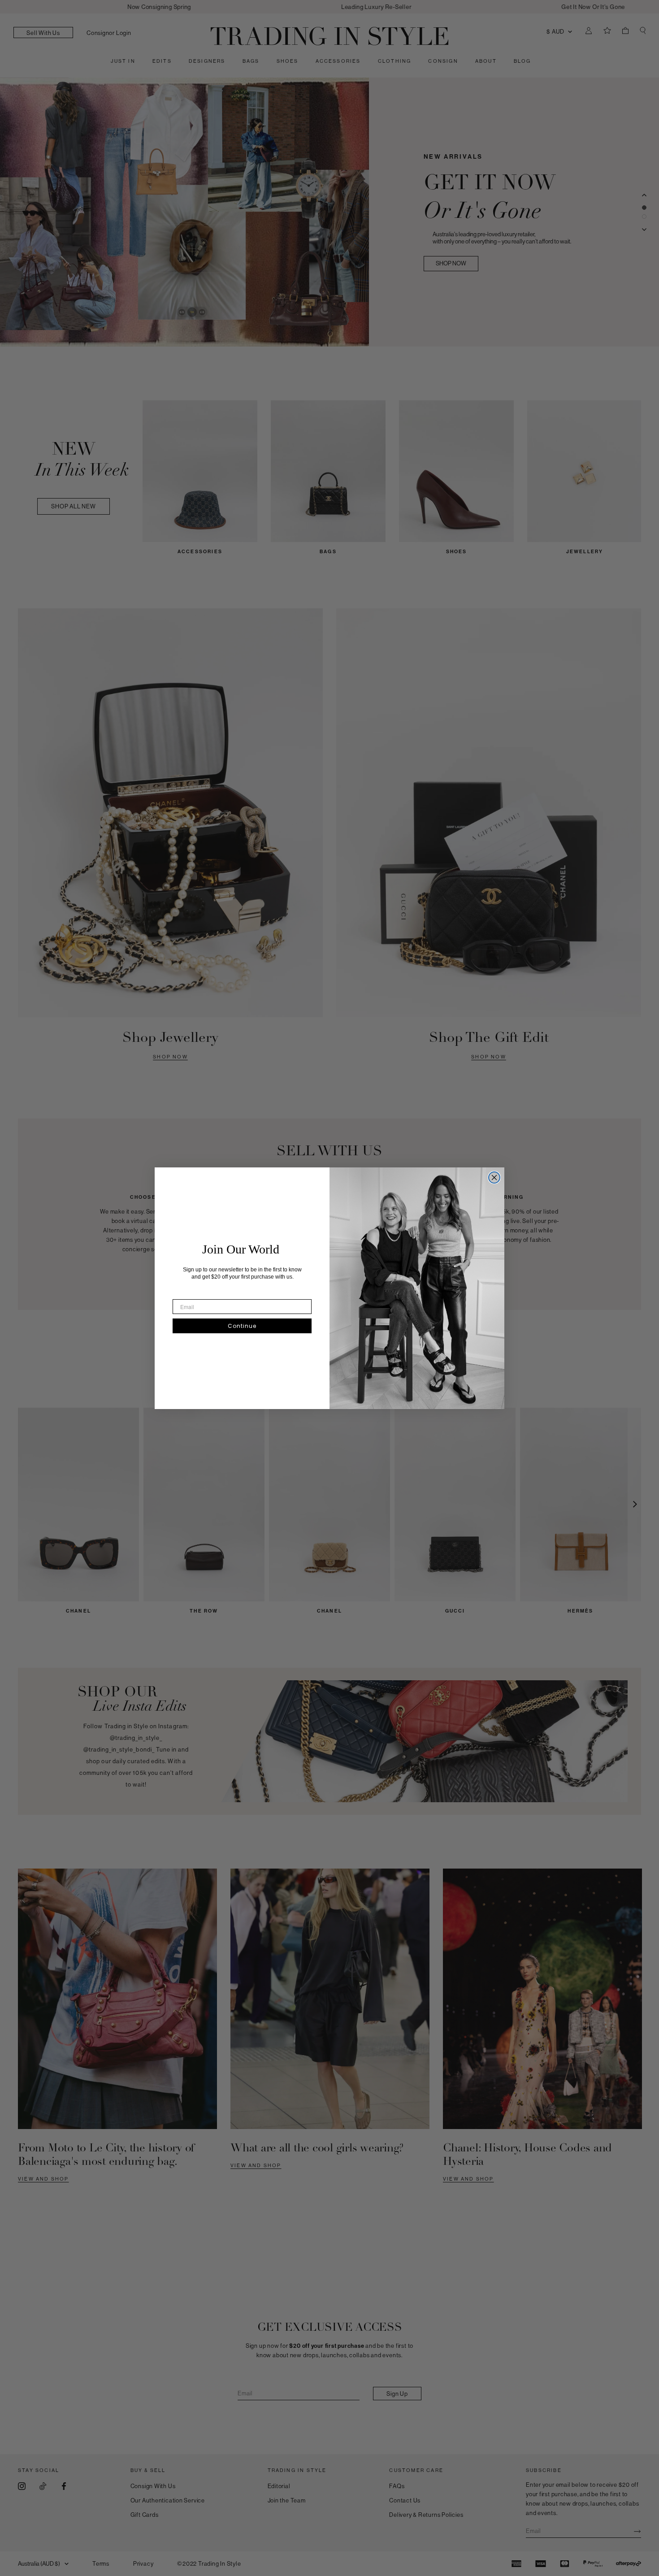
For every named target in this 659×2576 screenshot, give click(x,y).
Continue (242, 1326)
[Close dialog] (494, 1177)
